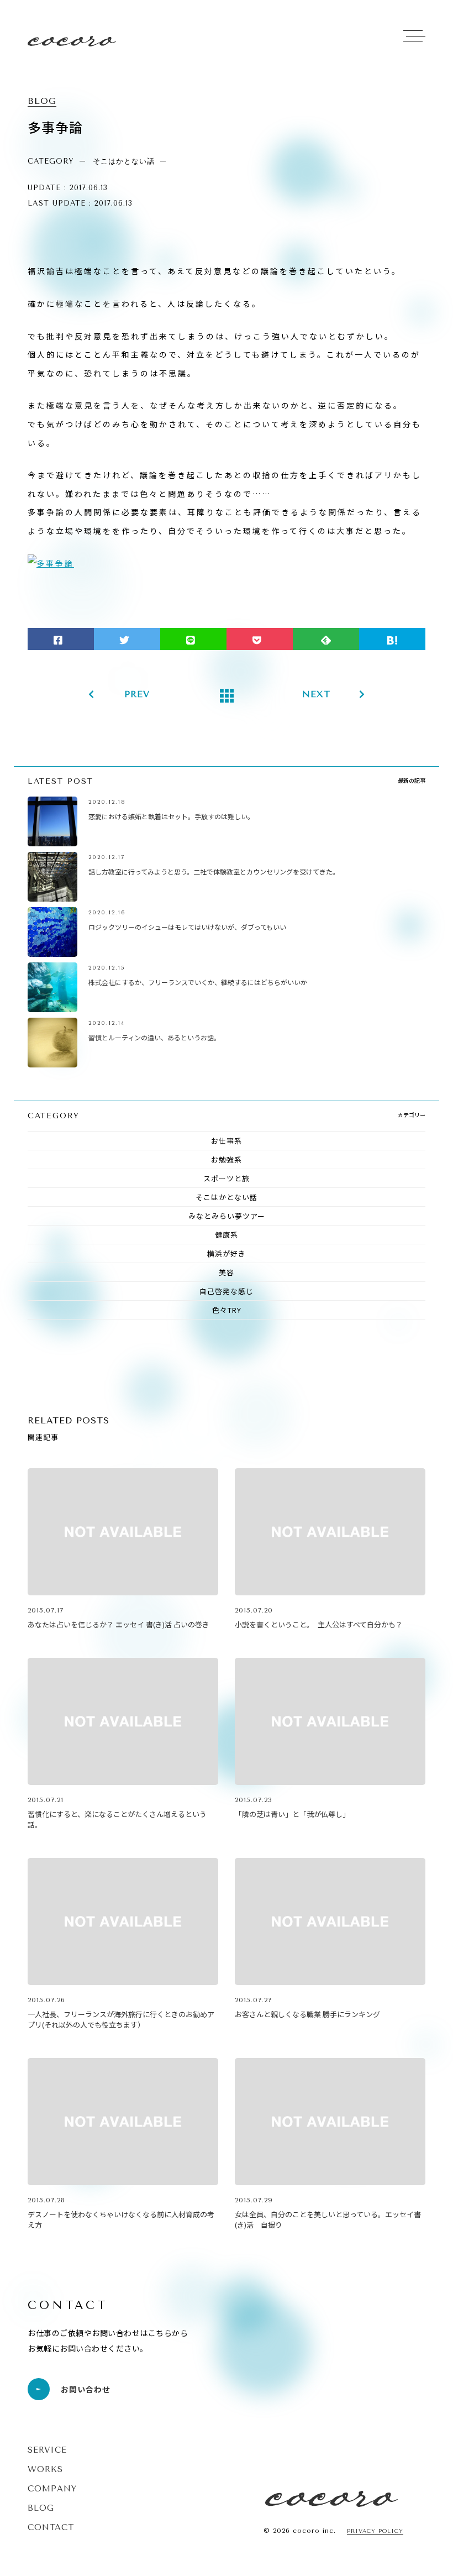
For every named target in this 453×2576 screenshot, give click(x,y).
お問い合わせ (86, 2389)
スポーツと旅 (227, 1178)
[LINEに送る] (193, 639)
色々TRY (227, 1310)
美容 (227, 1272)
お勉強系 (227, 1159)
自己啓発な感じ (227, 1291)
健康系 (227, 1235)
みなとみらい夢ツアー (227, 1216)
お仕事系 (227, 1141)
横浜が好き (227, 1253)
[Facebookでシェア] (61, 639)
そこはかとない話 (227, 1197)
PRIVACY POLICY (375, 2532)
